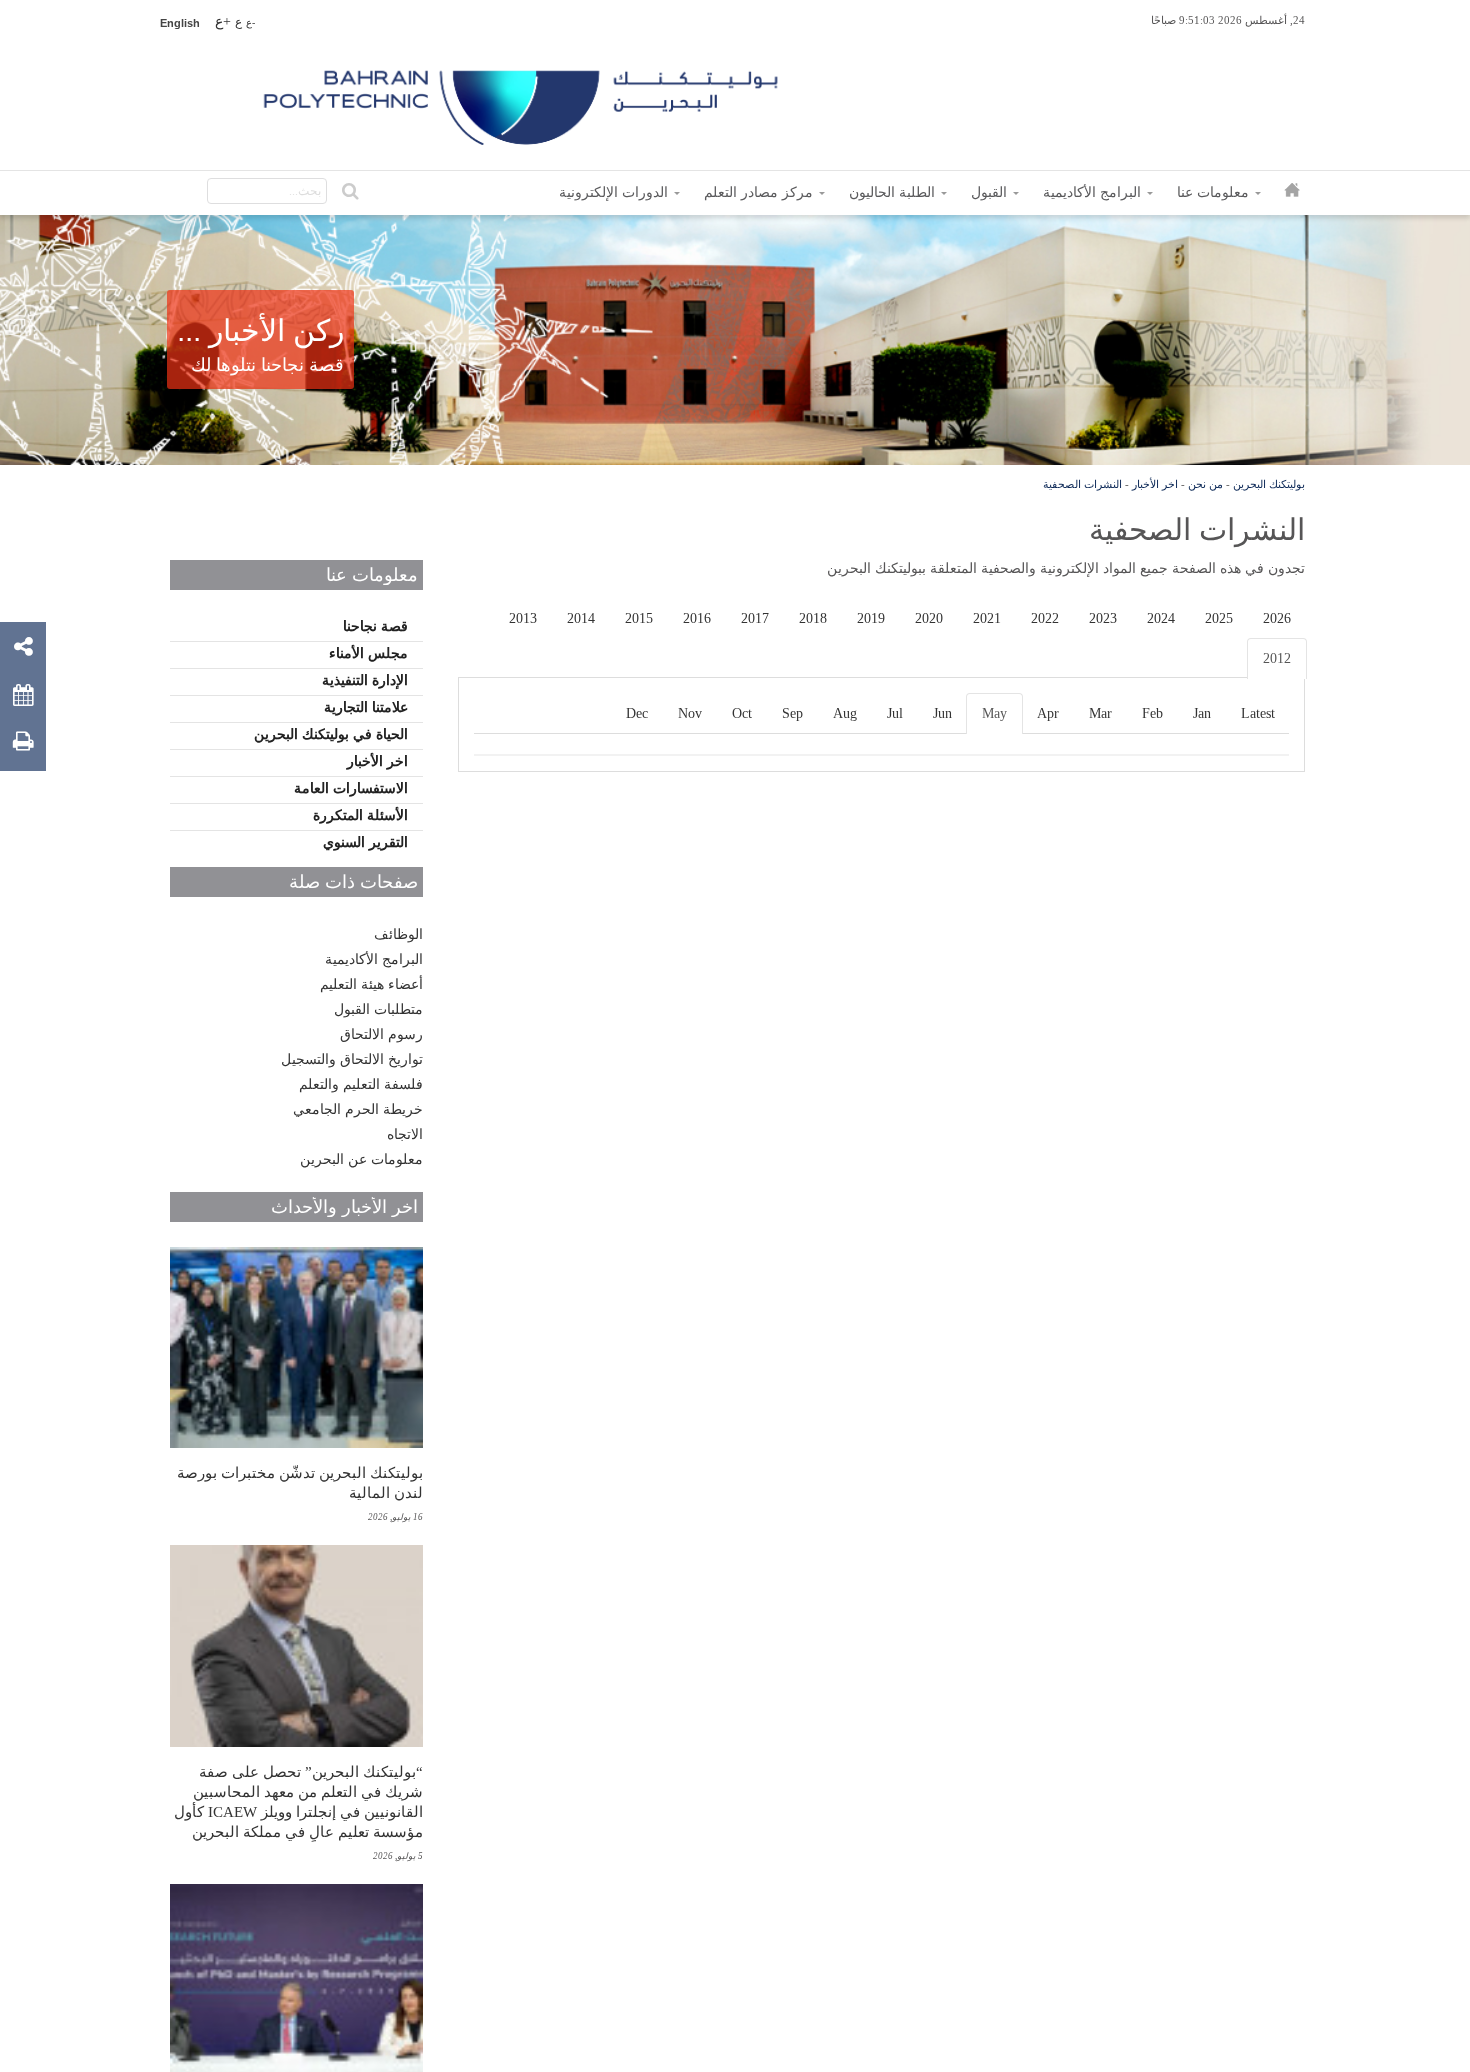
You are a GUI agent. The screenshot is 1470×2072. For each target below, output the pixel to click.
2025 (1219, 618)
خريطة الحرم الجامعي (358, 1109)
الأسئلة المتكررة (360, 815)
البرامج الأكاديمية (374, 959)
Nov (690, 713)
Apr (1048, 713)
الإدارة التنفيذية (365, 680)
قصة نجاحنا (375, 626)
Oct (742, 713)
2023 (1103, 618)
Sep (792, 713)
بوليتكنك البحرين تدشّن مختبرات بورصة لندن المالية (300, 1483)
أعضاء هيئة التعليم (371, 984)
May (994, 713)
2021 (987, 618)
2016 (697, 618)
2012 (1277, 658)
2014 (581, 618)
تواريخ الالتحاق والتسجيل (352, 1059)
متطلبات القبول (378, 1009)
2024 (1161, 618)
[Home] (523, 100)
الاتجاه (405, 1134)
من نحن (1205, 484)
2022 (1045, 618)
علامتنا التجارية (366, 707)
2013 (523, 618)
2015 (639, 618)
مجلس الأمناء (368, 653)
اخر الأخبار (1155, 484)
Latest (1258, 713)
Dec (637, 713)
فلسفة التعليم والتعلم (361, 1084)
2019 (871, 618)
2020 (929, 618)
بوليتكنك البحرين (1269, 484)
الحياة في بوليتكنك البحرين (331, 734)
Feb (1152, 713)
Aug (845, 713)
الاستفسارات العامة (351, 788)
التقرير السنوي (365, 842)
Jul (895, 713)
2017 (755, 618)
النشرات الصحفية (1082, 484)
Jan (1202, 713)
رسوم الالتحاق (381, 1034)
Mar (1100, 713)
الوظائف (398, 934)
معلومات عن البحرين (361, 1159)
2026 (1277, 618)
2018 (813, 618)
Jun (942, 713)
